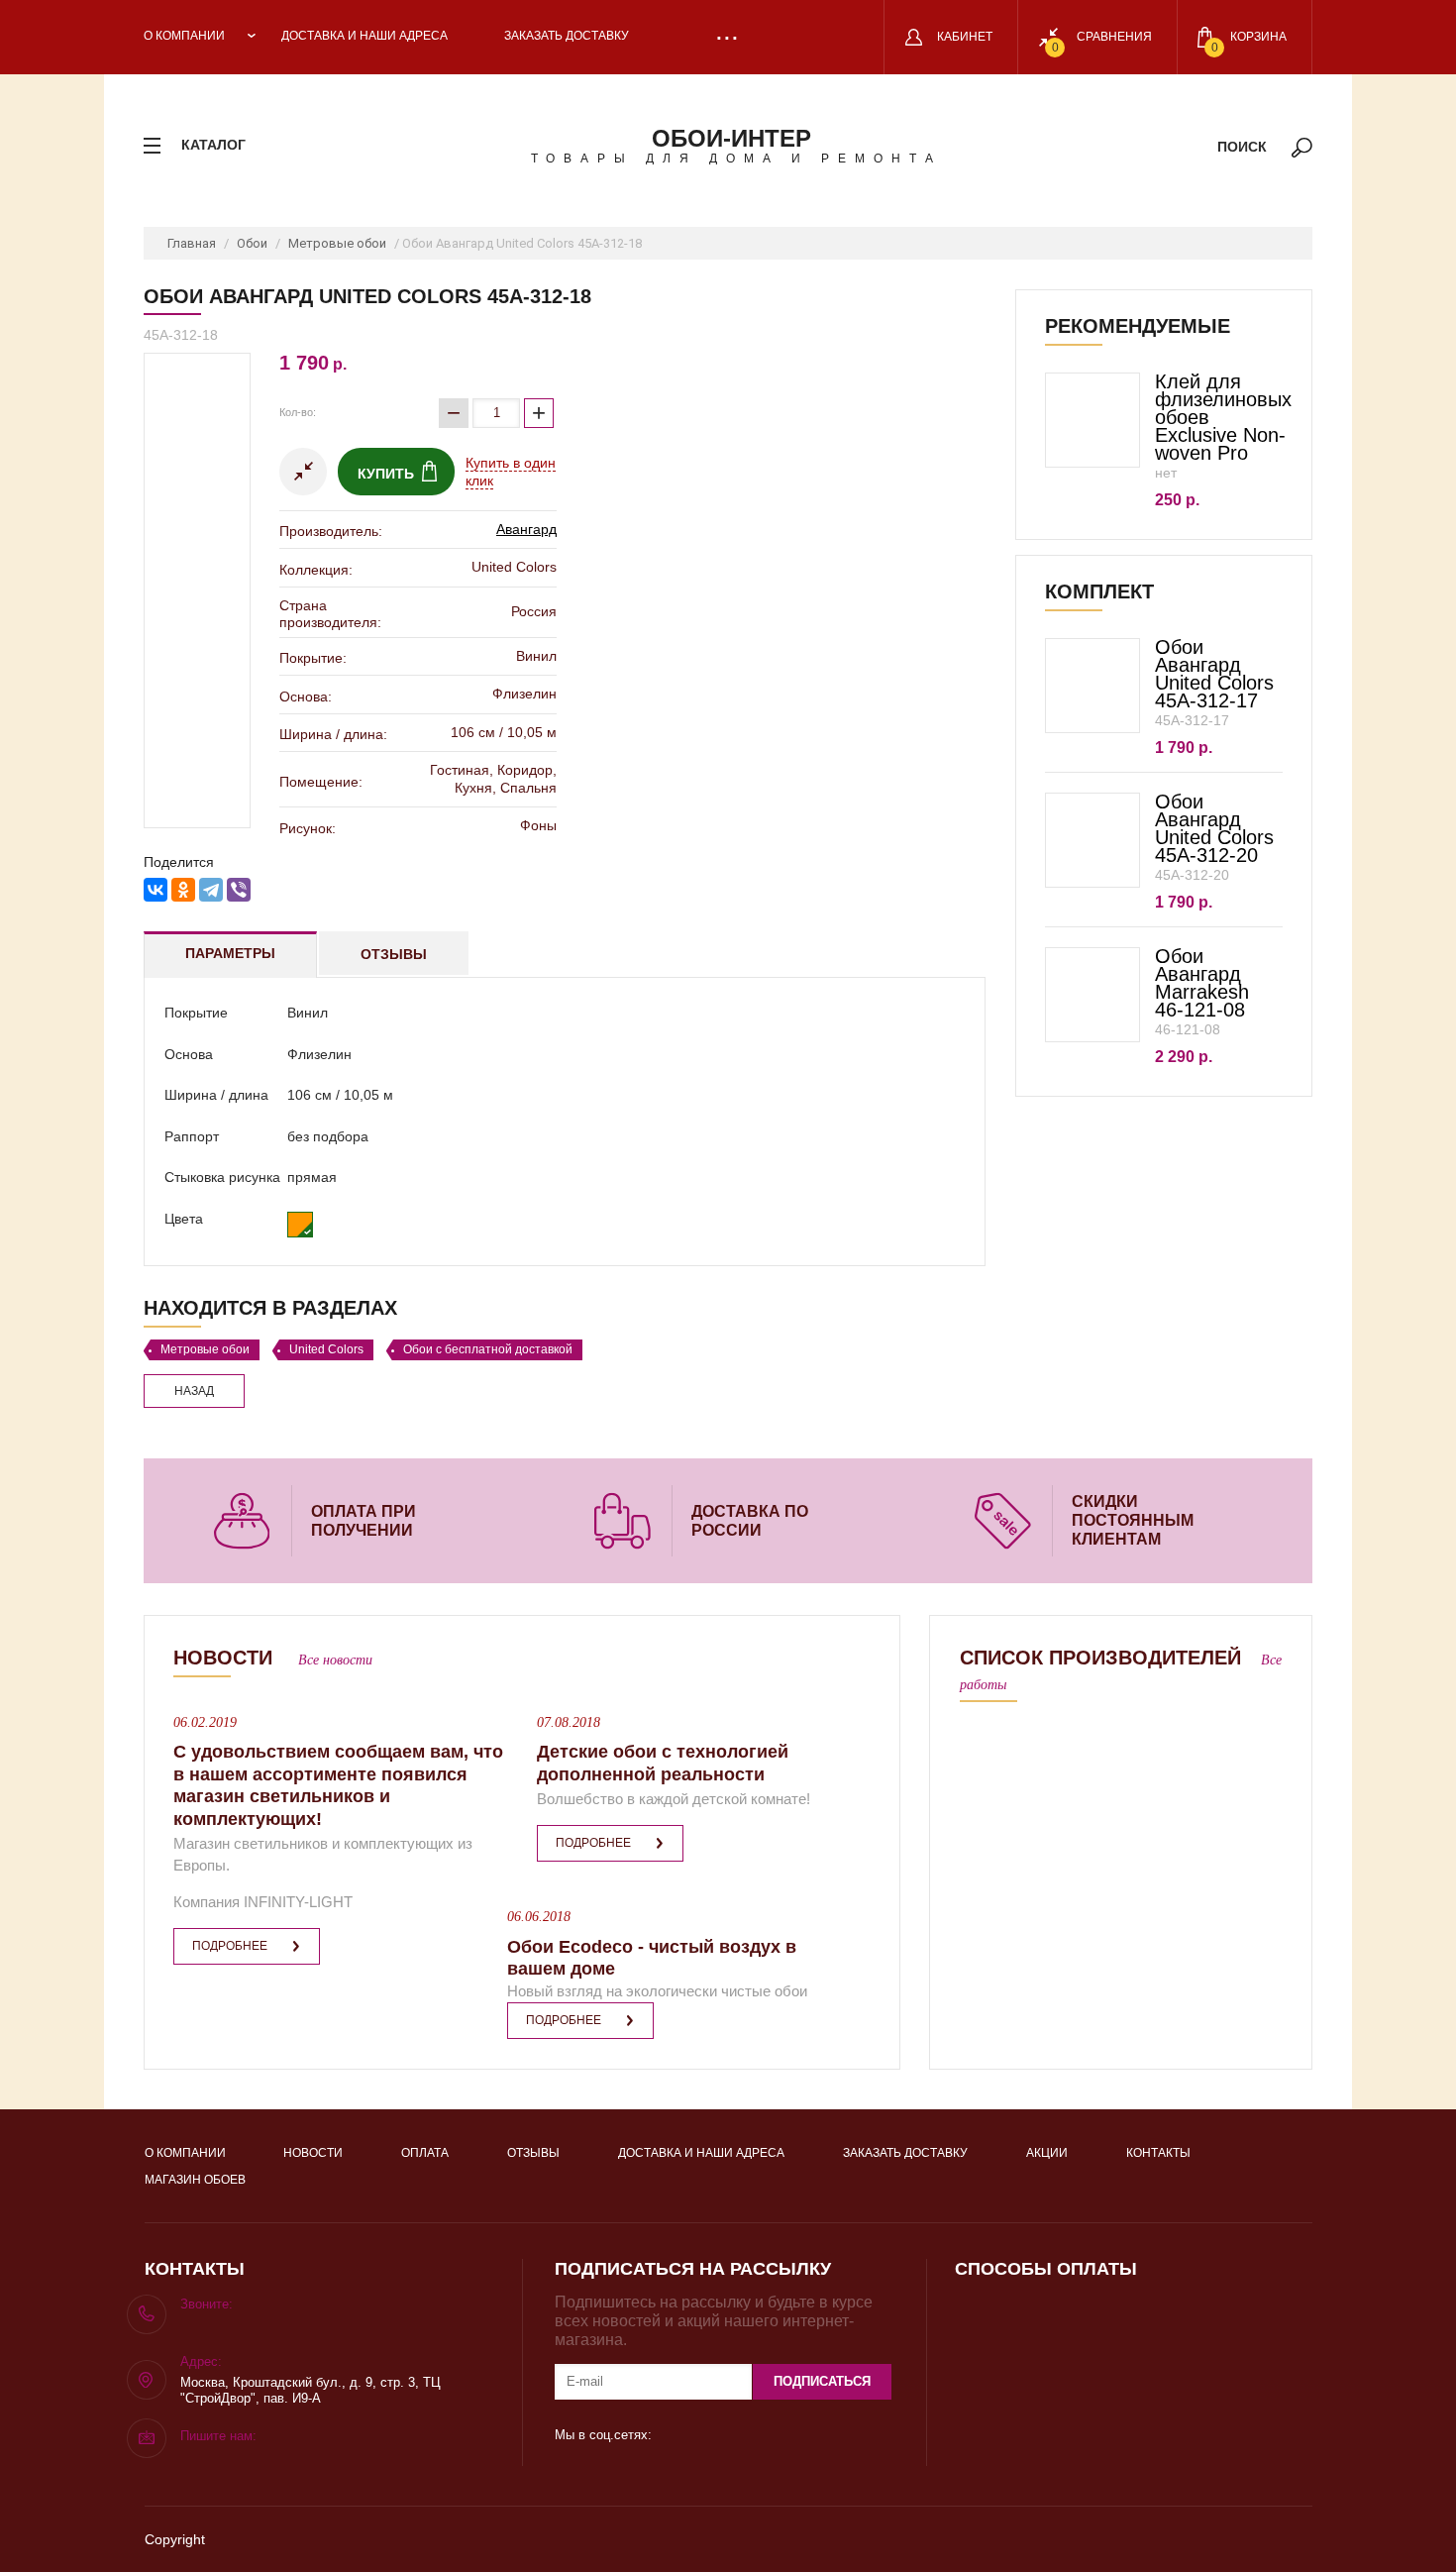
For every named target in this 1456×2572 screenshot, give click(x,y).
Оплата (425, 2153)
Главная (192, 243)
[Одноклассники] (183, 890)
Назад (194, 1391)
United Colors (326, 1349)
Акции (1047, 2153)
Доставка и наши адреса (364, 36)
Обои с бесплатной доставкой (488, 1349)
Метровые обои (337, 243)
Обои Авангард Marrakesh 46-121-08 (1202, 983)
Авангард (526, 529)
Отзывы (394, 954)
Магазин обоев (195, 2180)
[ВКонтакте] (156, 890)
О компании (184, 36)
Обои (252, 243)
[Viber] (239, 890)
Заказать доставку (567, 36)
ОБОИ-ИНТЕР (731, 138)
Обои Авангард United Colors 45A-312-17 (1214, 674)
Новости (313, 2153)
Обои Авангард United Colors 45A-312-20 (1214, 828)
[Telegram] (211, 890)
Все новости (335, 1660)
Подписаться (822, 2381)
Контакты (1158, 2153)
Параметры (230, 953)
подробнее (230, 1946)
